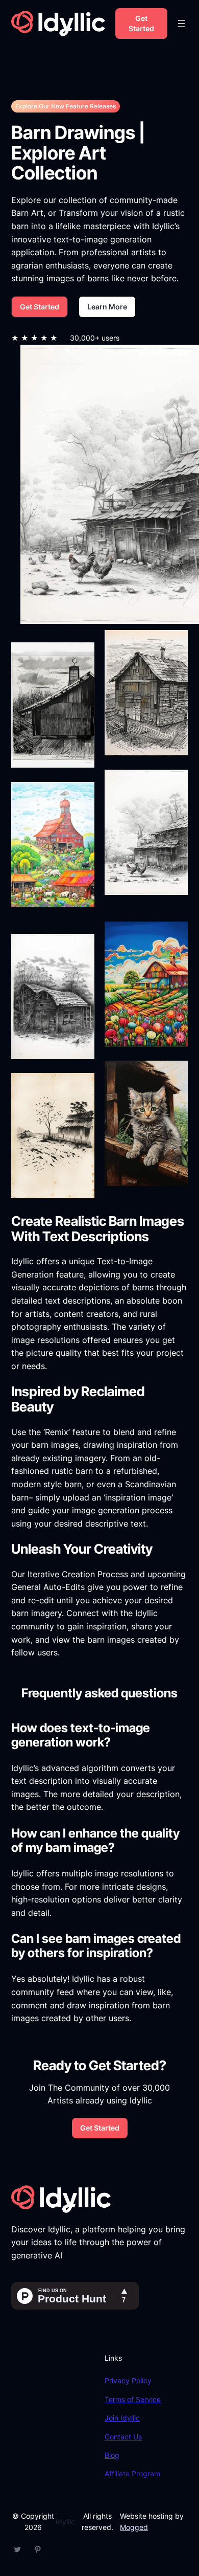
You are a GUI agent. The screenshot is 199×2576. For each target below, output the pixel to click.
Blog (112, 2455)
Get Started (141, 23)
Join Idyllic (122, 2418)
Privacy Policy (128, 2380)
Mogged (134, 2527)
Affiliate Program (132, 2473)
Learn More (107, 307)
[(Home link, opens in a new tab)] (58, 24)
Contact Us (123, 2437)
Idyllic (65, 2522)
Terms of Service (133, 2399)
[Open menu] (182, 24)
